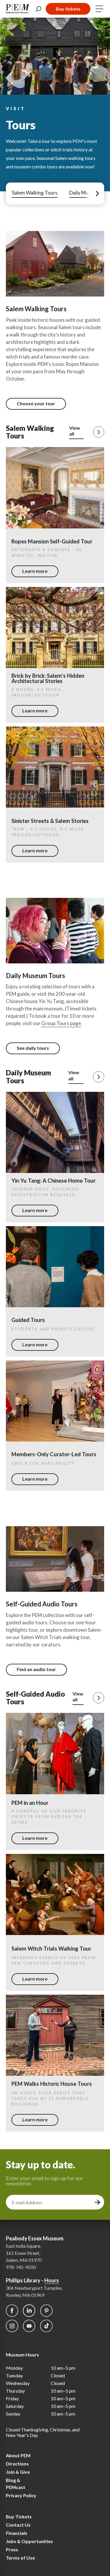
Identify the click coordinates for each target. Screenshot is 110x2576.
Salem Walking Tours (35, 193)
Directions (17, 2464)
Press (12, 2549)
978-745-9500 (21, 2267)
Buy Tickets (19, 2516)
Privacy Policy (21, 2495)
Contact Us (18, 2525)
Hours (52, 2280)
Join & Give (18, 2472)
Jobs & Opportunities (29, 2541)
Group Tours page (61, 1023)
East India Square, (23, 2246)
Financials (17, 2533)
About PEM (18, 2455)
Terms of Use (20, 2558)
